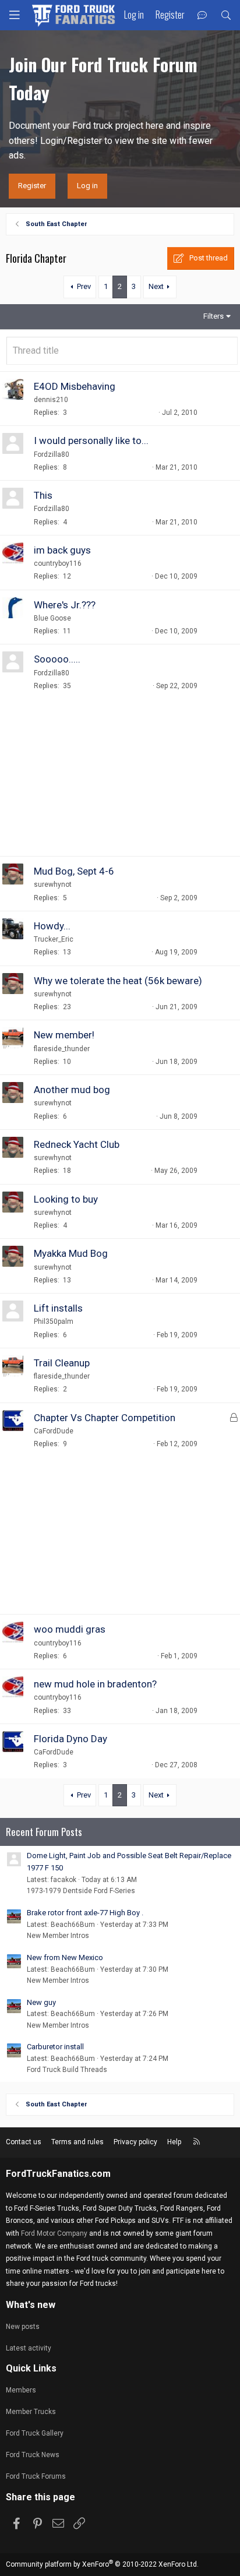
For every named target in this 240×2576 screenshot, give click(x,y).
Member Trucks (31, 2412)
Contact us (24, 2142)
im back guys (62, 550)
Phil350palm (54, 1322)
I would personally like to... (91, 441)
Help (174, 2142)
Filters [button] (213, 316)
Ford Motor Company (54, 2233)
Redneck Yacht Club (77, 1144)
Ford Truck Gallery (35, 2433)
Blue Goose (52, 618)
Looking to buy (66, 1199)
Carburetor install (55, 2047)
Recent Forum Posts (44, 1832)
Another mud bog (72, 1090)
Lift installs (58, 1308)
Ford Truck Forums (36, 2476)
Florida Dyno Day (70, 1739)
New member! (64, 1035)
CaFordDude (54, 1431)
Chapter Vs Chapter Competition (105, 1418)
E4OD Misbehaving (75, 386)
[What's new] (202, 15)
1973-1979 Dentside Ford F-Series (81, 1891)
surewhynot (53, 884)
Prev (84, 286)
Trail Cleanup (62, 1363)
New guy (41, 2002)
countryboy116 (58, 563)
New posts (23, 2327)
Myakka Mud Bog (71, 1253)
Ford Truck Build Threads (67, 2070)
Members (21, 2390)
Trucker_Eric (54, 939)
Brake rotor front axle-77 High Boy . (85, 1913)
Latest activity (29, 2348)
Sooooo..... (57, 659)
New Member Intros (58, 1936)
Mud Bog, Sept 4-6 (74, 871)
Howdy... (52, 926)
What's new (31, 2305)
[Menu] (15, 15)
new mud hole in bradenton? (95, 1684)
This (43, 495)
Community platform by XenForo (102, 2564)
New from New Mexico (65, 1957)
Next (156, 286)
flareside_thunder (62, 1049)
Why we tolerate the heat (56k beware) (118, 981)
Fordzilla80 (52, 454)
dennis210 (51, 400)
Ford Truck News (33, 2455)
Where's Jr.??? (65, 605)
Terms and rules (77, 2142)
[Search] (226, 15)
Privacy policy (135, 2142)
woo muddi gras (70, 1629)
